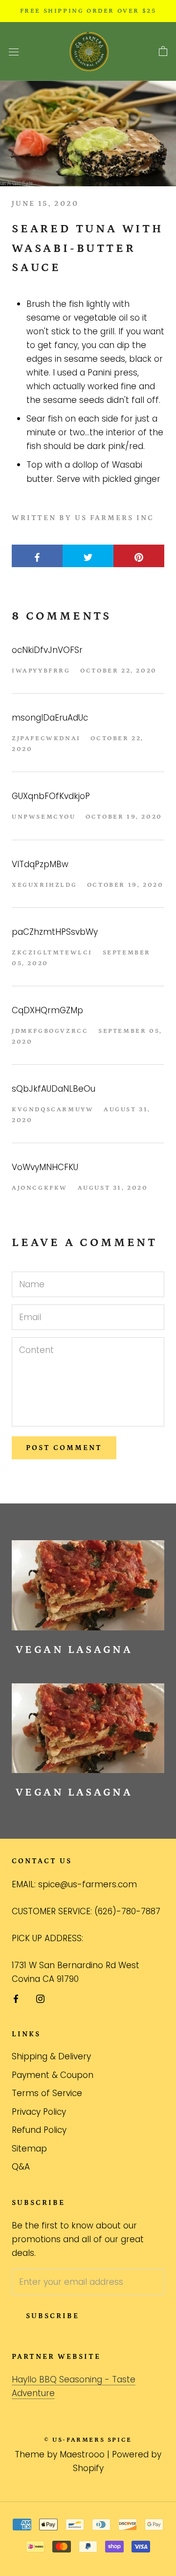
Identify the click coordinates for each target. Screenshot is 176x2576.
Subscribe (53, 2316)
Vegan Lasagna (74, 1650)
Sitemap (29, 2149)
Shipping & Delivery (51, 2056)
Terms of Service (47, 2093)
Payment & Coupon (53, 2075)
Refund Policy (39, 2130)
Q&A (21, 2167)
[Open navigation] (14, 52)
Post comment (64, 1448)
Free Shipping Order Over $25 (88, 11)
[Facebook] (16, 1998)
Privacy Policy (39, 2112)
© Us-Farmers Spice (88, 2440)
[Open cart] (163, 51)
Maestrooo (82, 2454)
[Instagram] (40, 1998)
